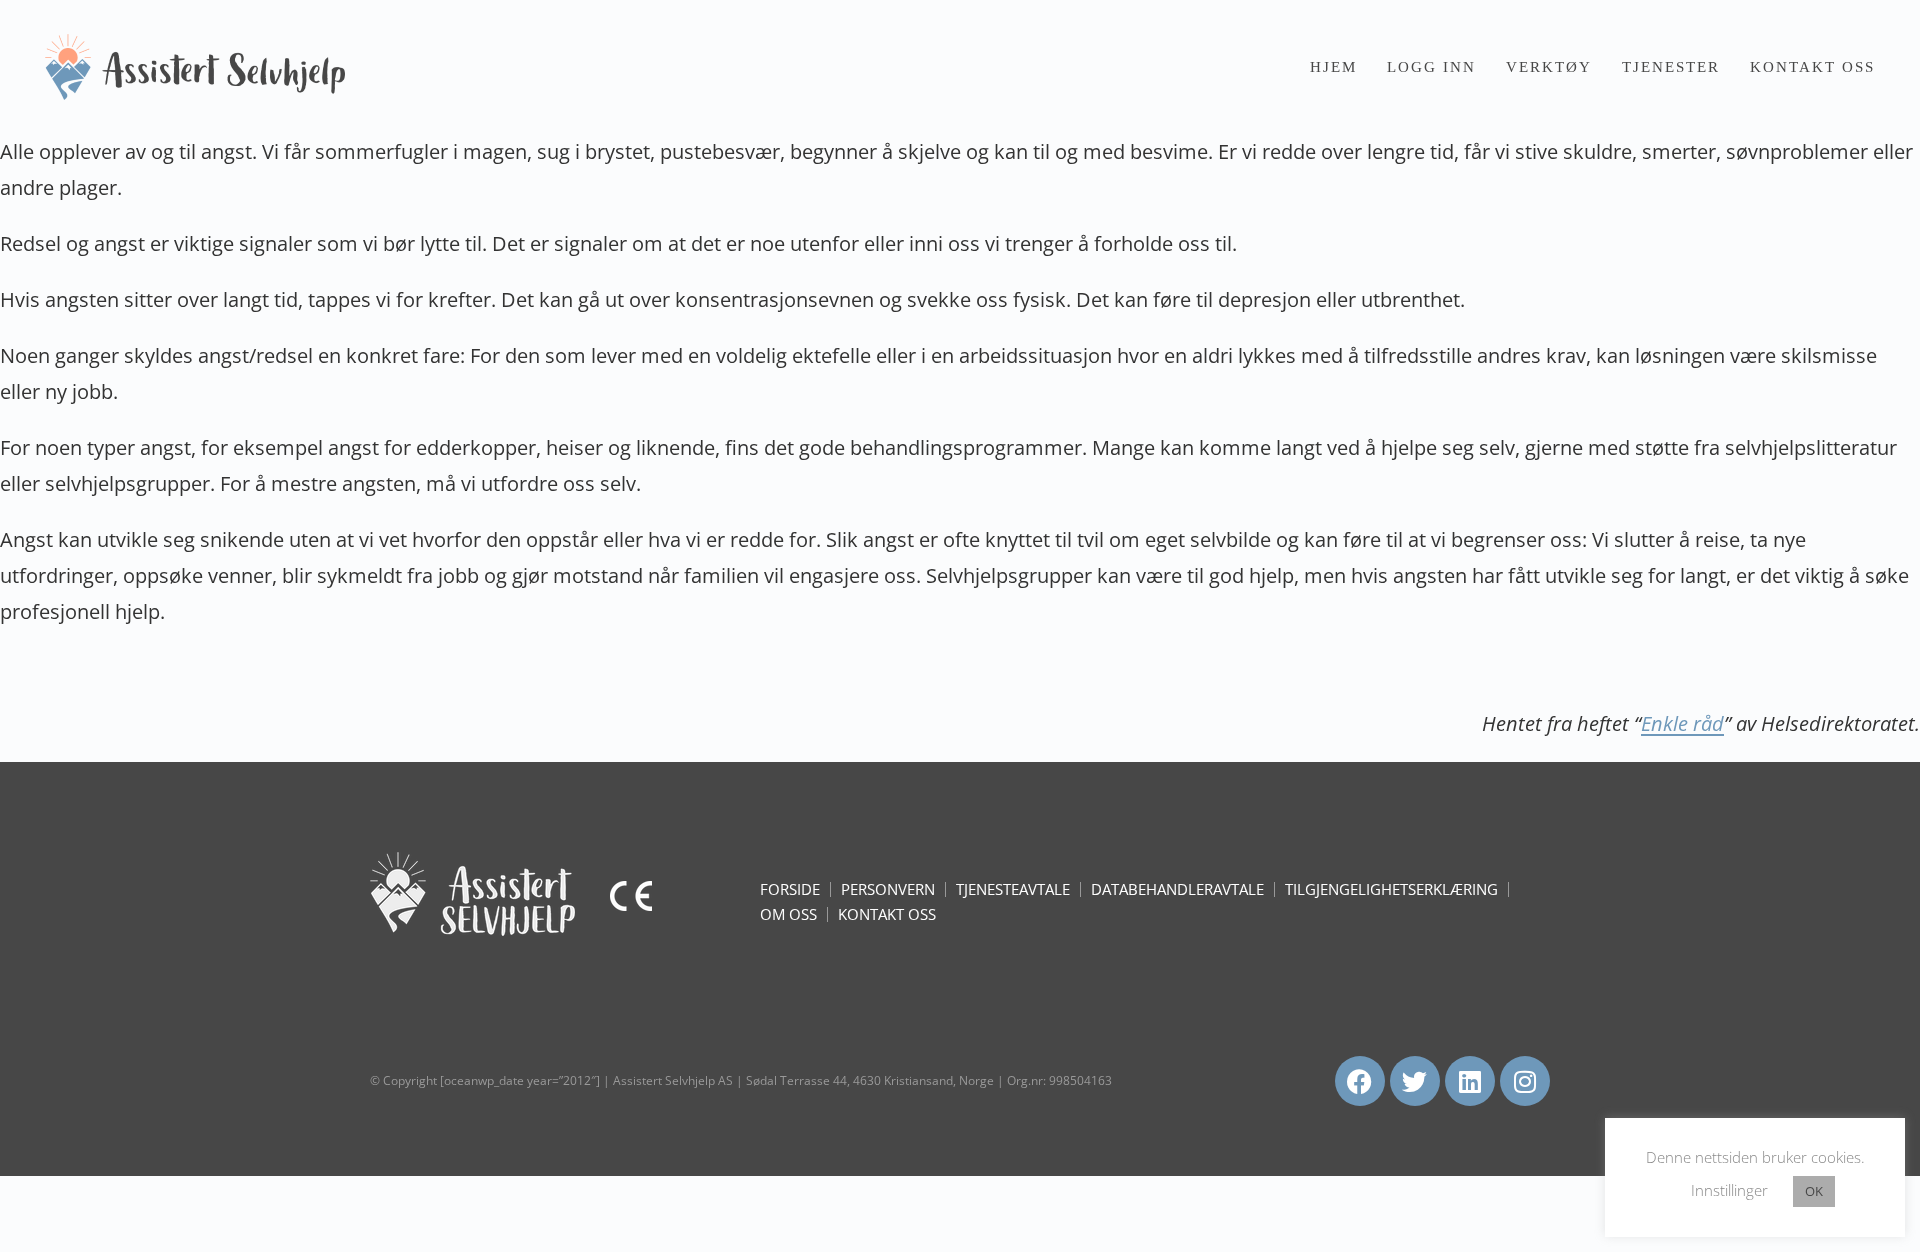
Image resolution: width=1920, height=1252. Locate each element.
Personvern (888, 889)
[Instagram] (1525, 1081)
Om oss (788, 914)
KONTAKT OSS (887, 914)
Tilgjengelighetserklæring (1391, 889)
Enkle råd (1682, 723)
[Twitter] (1415, 1081)
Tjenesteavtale (1013, 889)
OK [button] (1814, 1191)
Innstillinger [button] (1729, 1190)
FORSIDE (790, 889)
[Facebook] (1360, 1081)
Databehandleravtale (1177, 889)
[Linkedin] (1470, 1081)
